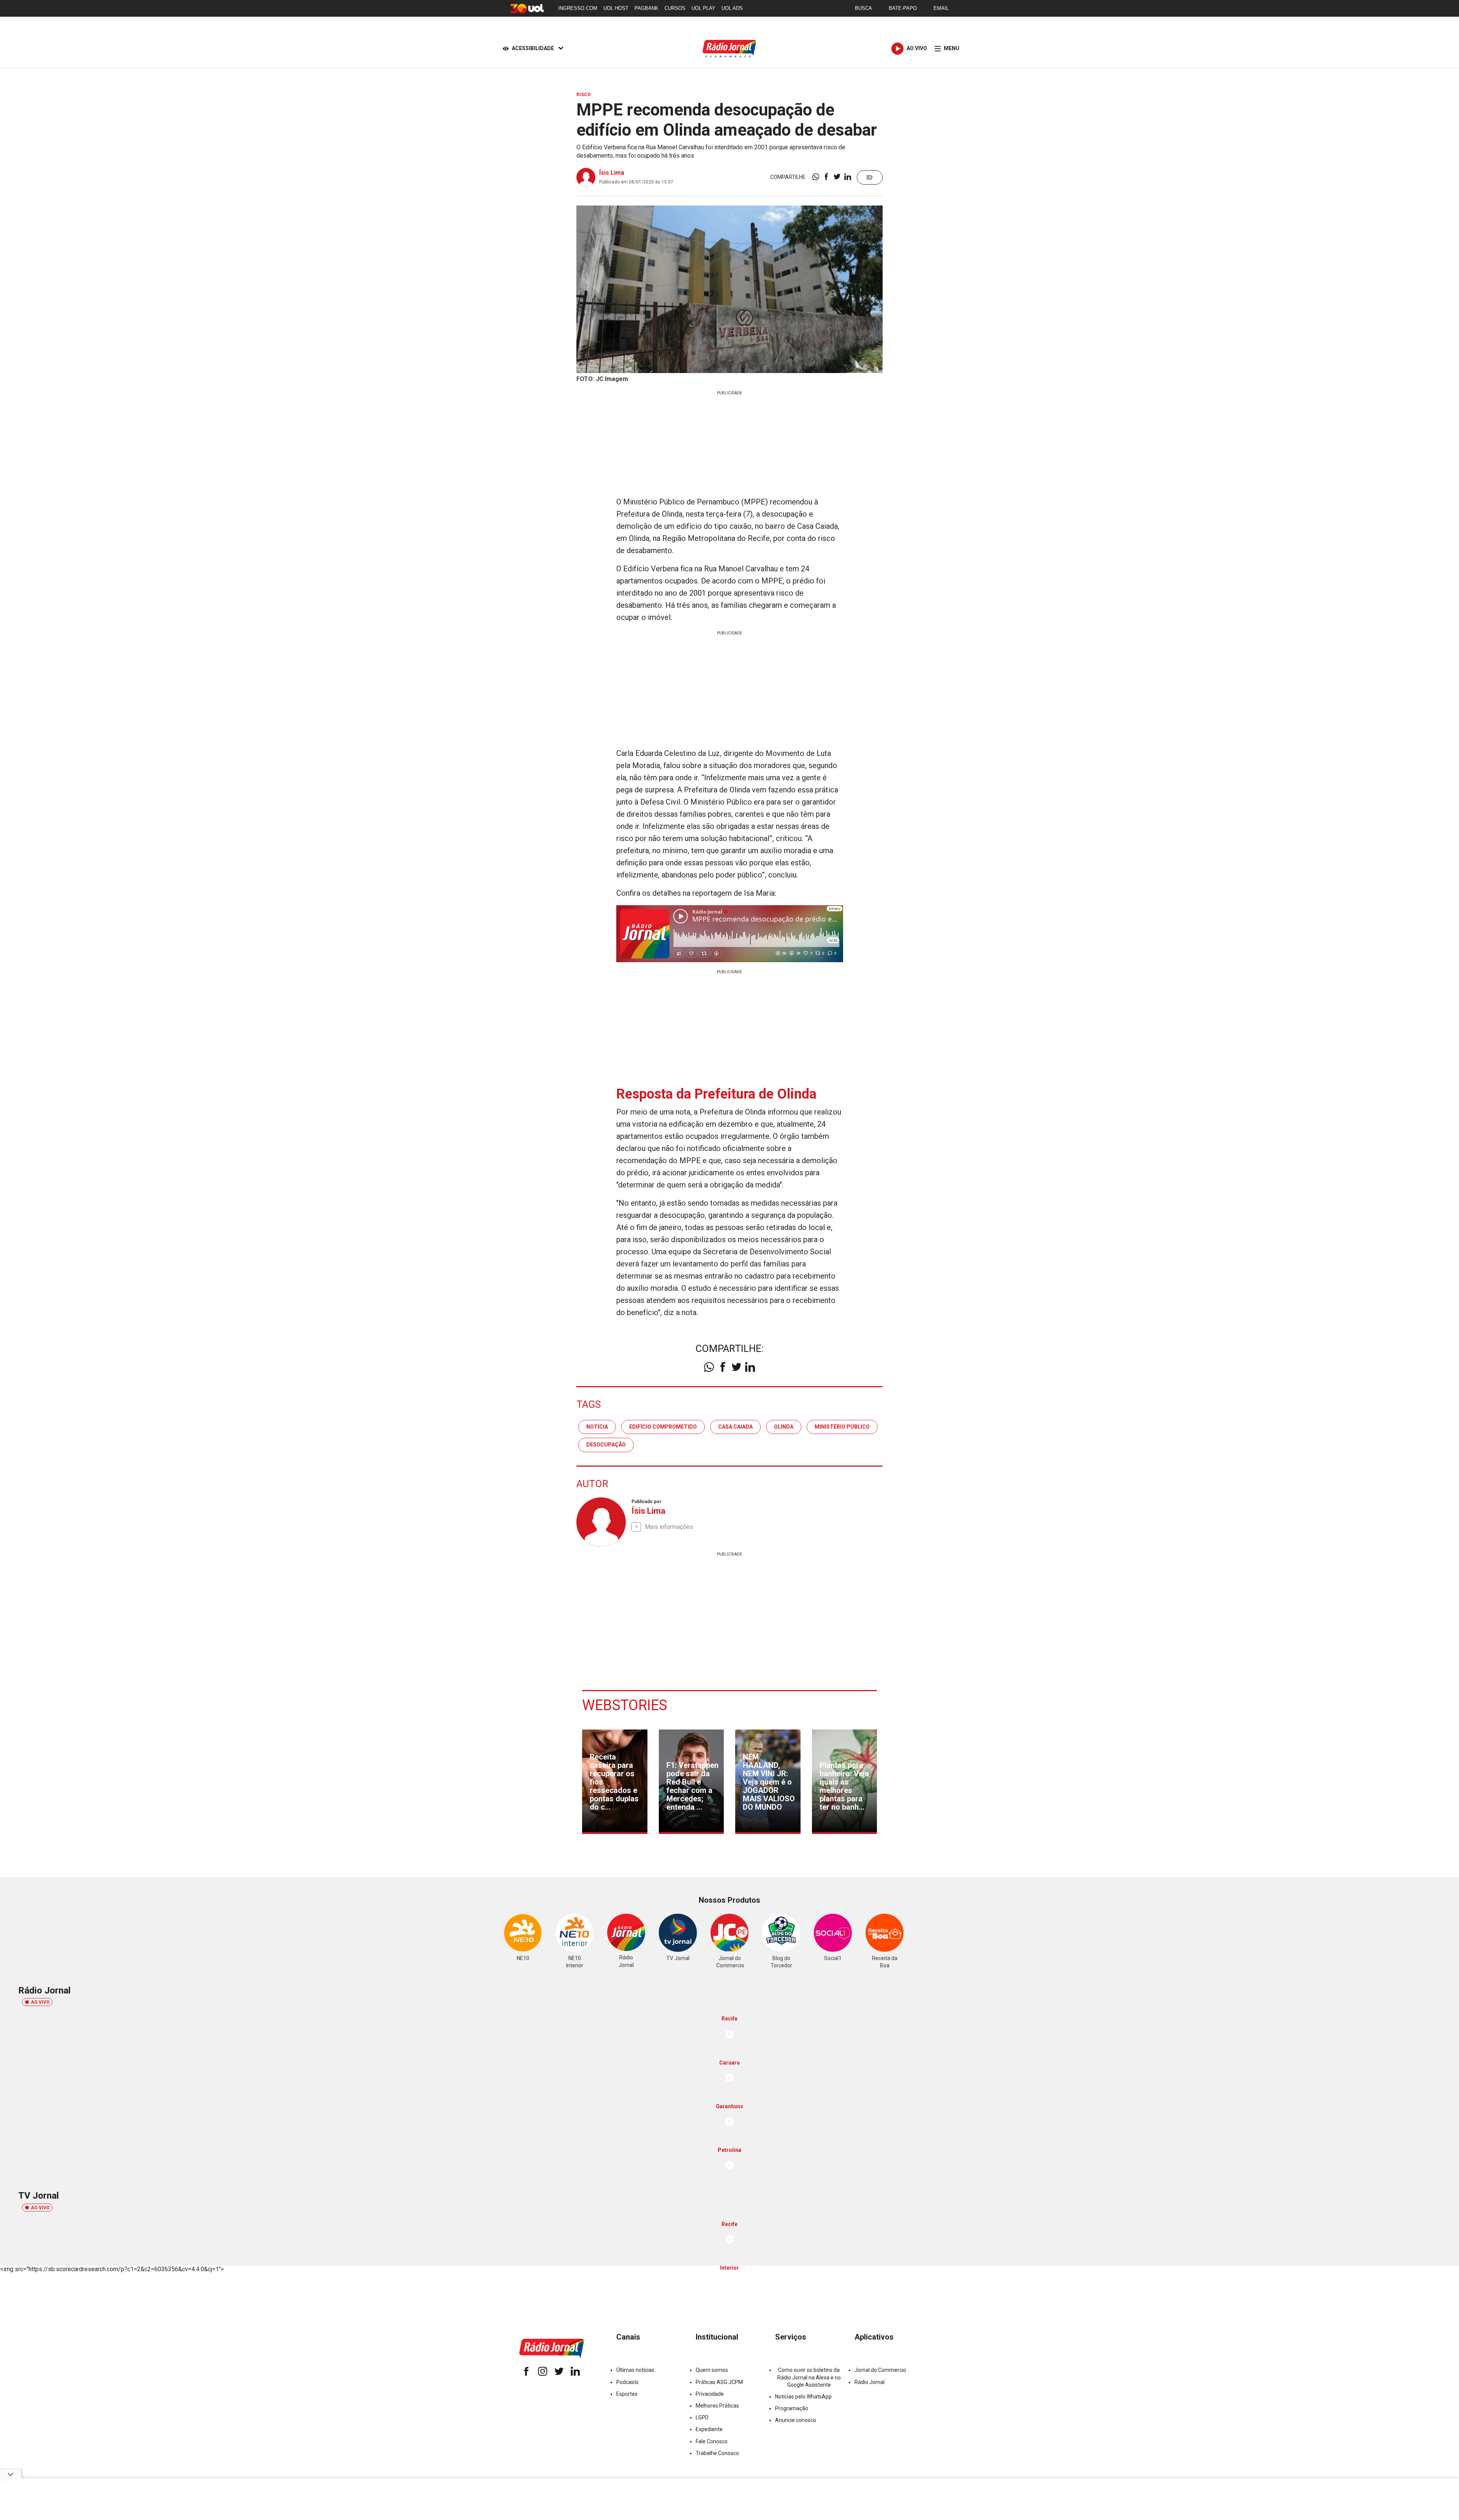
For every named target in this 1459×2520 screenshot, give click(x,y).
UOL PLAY (703, 8)
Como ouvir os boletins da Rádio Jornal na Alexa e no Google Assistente (809, 2377)
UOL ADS (732, 8)
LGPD (702, 2417)
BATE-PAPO (903, 8)
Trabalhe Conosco (717, 2453)
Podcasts (627, 2382)
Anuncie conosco (796, 2420)
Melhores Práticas (717, 2406)
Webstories (625, 1705)
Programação (792, 2408)
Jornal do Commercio (880, 2370)
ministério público (842, 1427)
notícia (597, 1427)
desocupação (606, 1445)
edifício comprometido (663, 1427)
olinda (784, 1427)
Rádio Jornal (870, 2382)
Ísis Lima (612, 173)
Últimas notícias (635, 2370)
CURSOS (675, 8)
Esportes (627, 2394)
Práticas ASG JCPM (719, 2382)
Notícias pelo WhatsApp (803, 2397)
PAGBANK (646, 8)
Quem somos (712, 2370)
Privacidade (710, 2394)
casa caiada (735, 1427)
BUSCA (863, 8)
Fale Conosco (712, 2441)
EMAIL (941, 8)
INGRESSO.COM (578, 8)
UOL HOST (616, 8)
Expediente (709, 2429)
